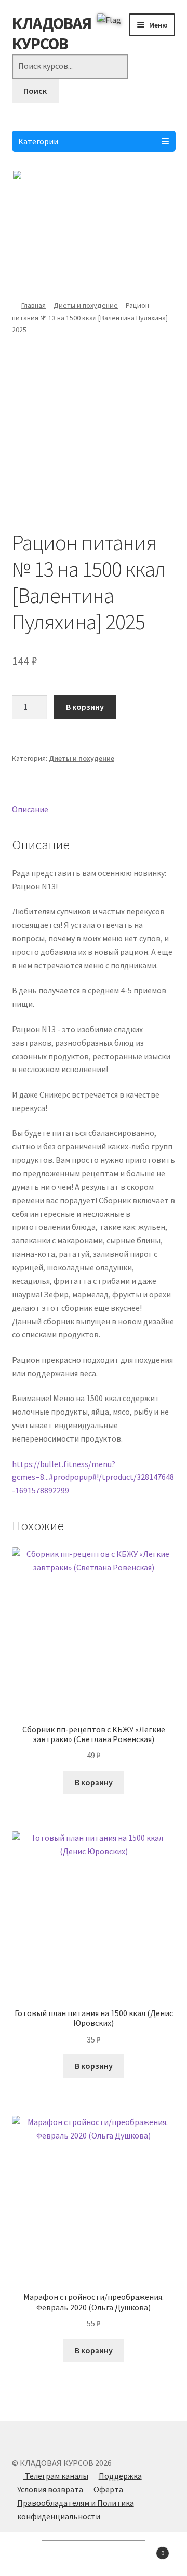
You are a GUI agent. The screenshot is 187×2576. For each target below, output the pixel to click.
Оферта (108, 2489)
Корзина (144, 2549)
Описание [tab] (30, 809)
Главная (34, 305)
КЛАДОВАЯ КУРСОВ (52, 33)
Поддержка (120, 2476)
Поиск (35, 91)
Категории (38, 141)
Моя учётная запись (31, 2558)
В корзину (85, 707)
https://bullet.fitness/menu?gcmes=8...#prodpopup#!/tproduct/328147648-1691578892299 (93, 1477)
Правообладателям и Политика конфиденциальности (76, 2510)
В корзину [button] (94, 1782)
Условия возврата (50, 2489)
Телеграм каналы (56, 2476)
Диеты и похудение (86, 305)
